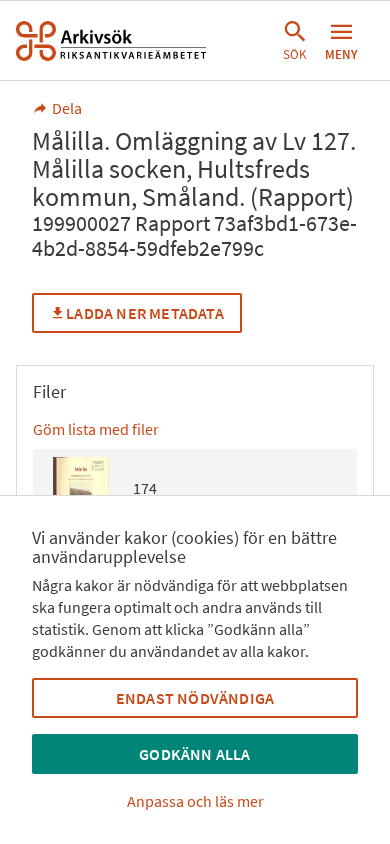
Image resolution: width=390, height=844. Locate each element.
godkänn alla (194, 754)
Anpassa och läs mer (195, 801)
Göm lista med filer (96, 429)
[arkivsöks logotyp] (111, 41)
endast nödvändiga (195, 698)
